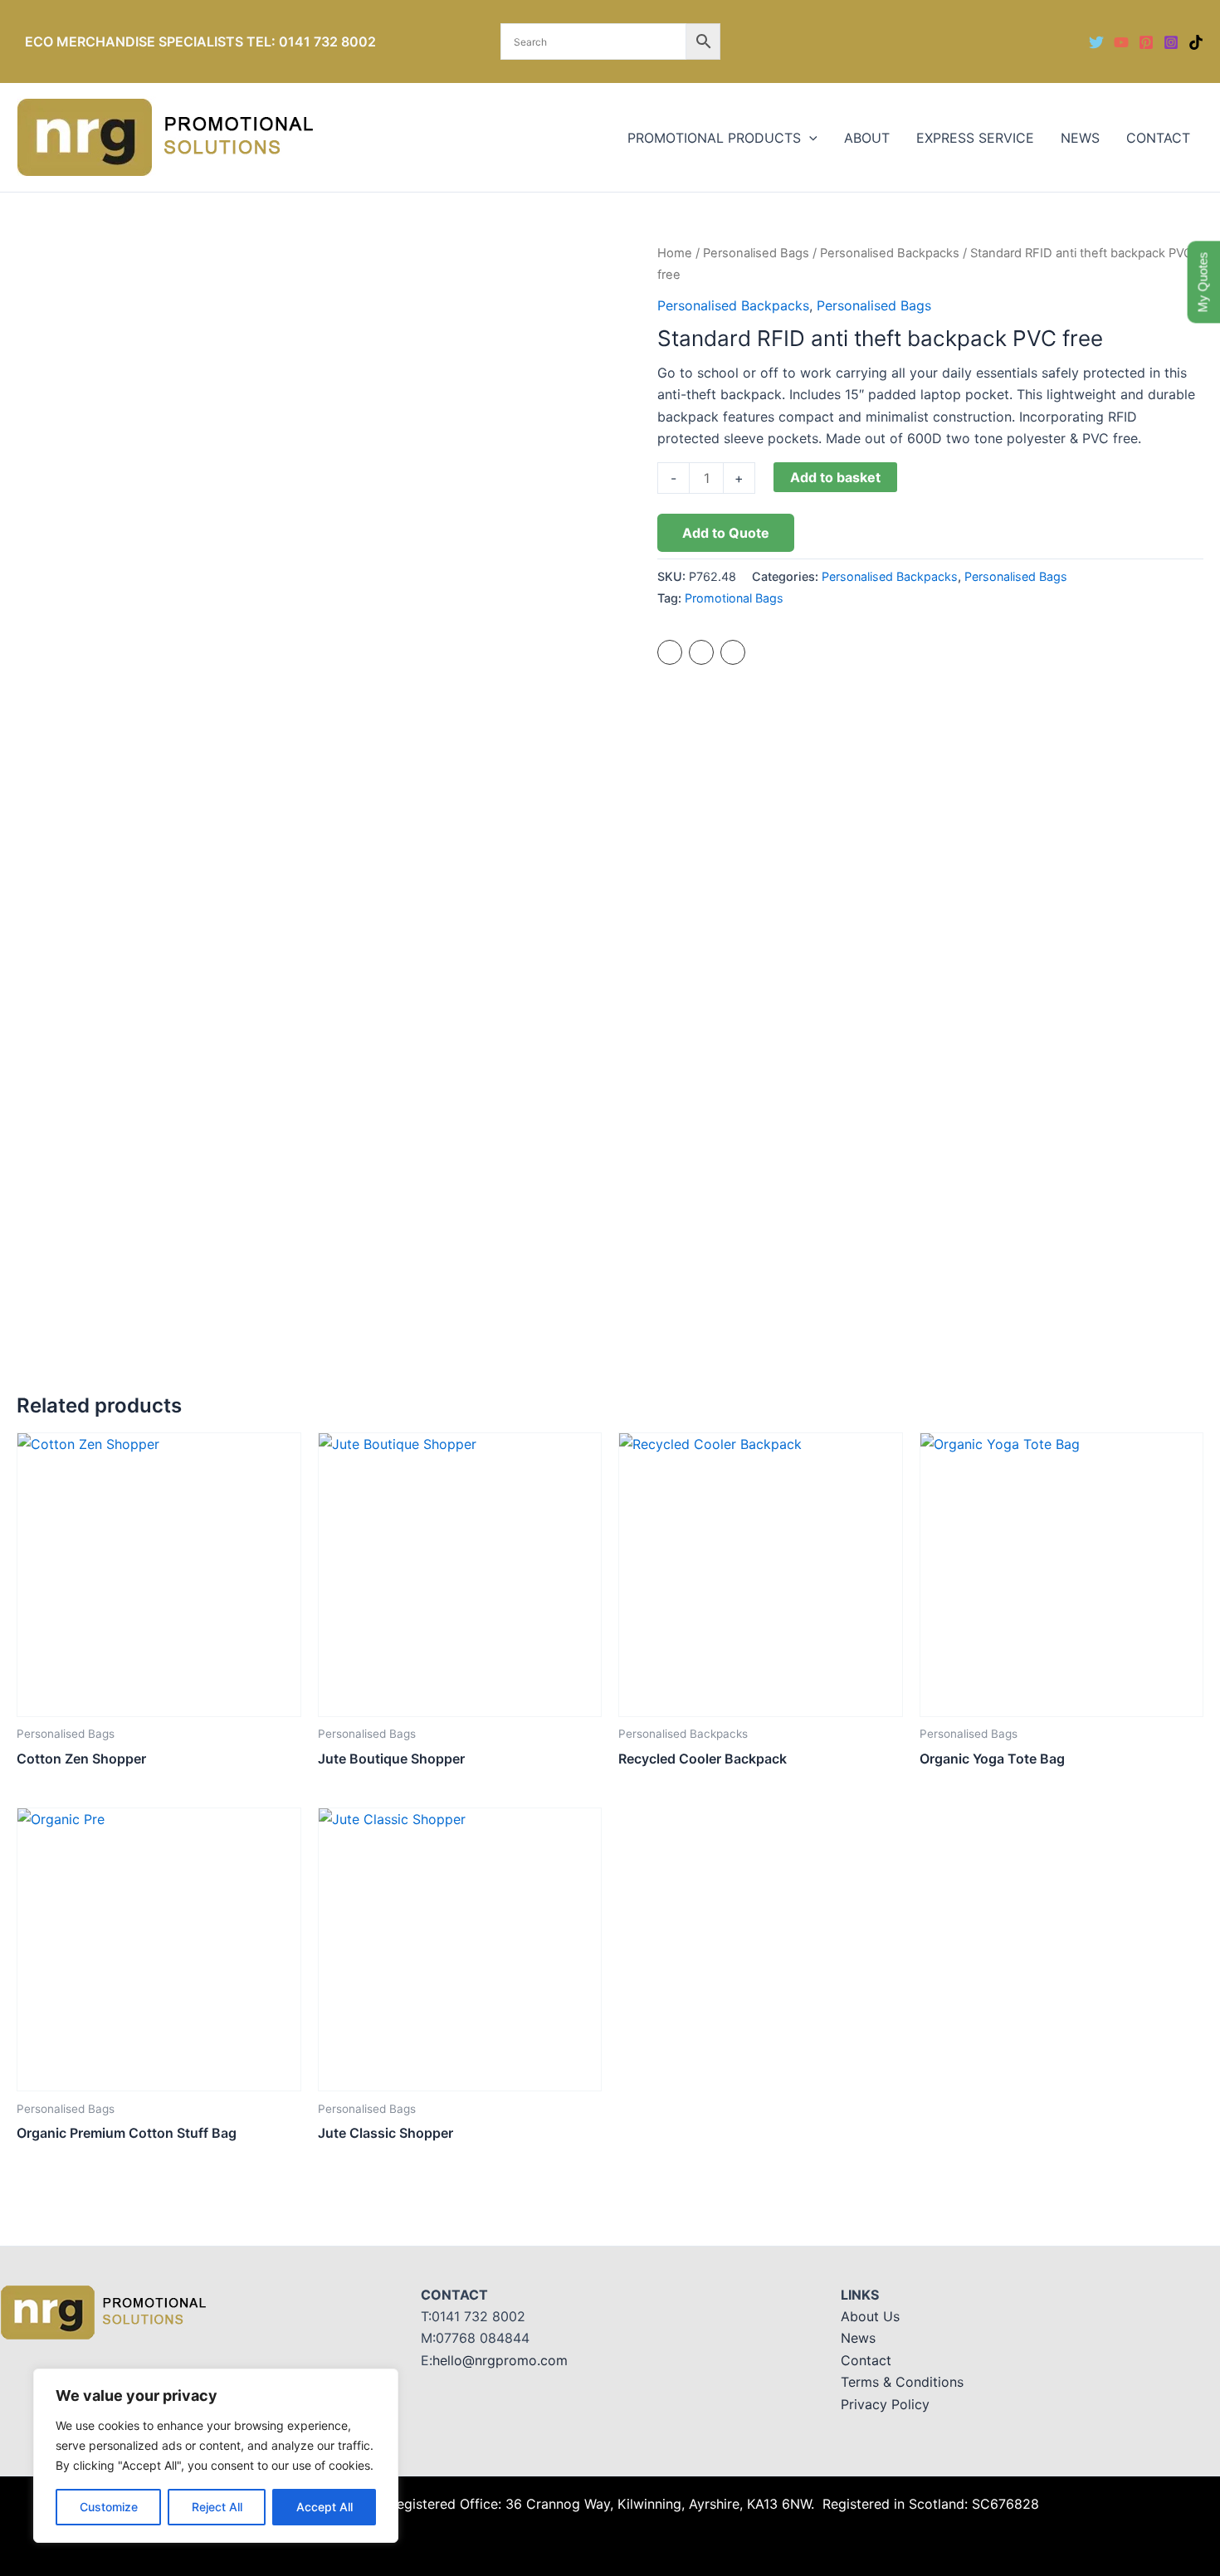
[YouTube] (1121, 42)
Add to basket (835, 477)
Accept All (325, 2507)
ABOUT (867, 138)
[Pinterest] (1146, 42)
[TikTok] (1196, 42)
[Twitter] (1096, 42)
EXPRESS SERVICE (975, 138)
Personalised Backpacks (890, 253)
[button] (809, 138)
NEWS (1080, 138)
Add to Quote (726, 533)
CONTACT (1158, 138)
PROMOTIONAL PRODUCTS (714, 138)
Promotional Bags (734, 598)
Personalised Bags (756, 253)
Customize (109, 2507)
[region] (216, 2456)
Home (675, 253)
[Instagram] (1171, 42)
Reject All (217, 2507)
